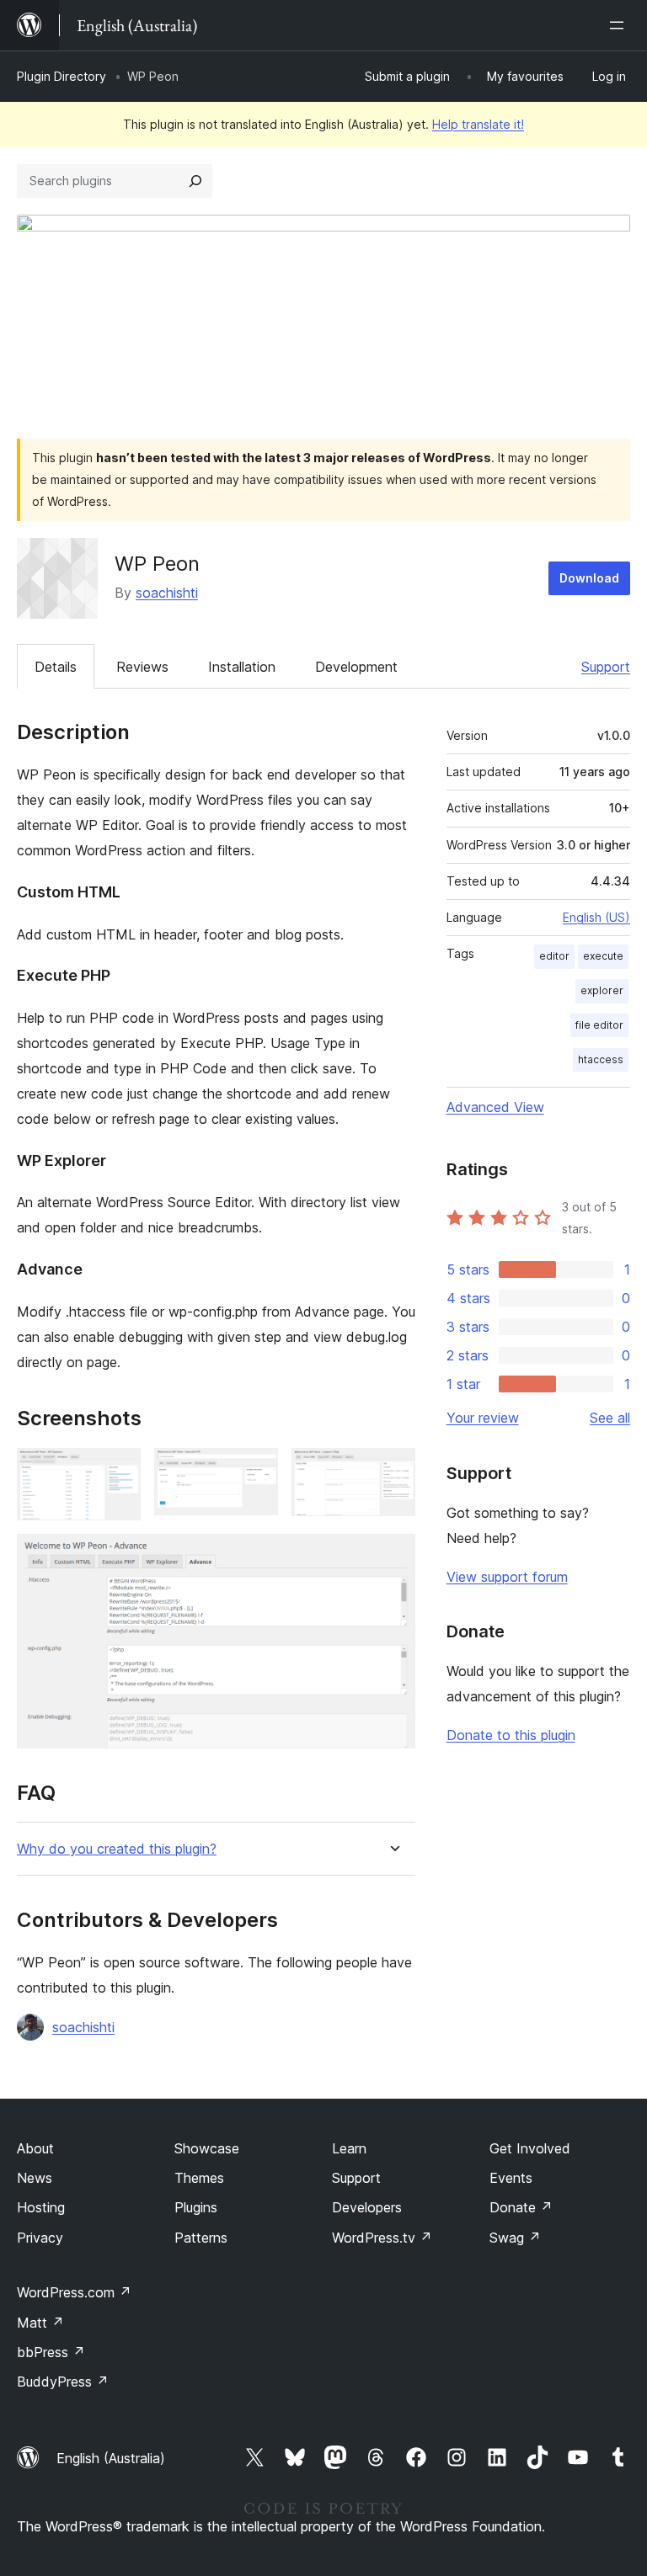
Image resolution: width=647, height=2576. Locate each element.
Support (606, 667)
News (35, 2178)
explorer (602, 990)
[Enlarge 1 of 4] (118, 1471)
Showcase (207, 2148)
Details (56, 667)
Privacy (40, 2238)
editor (554, 956)
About (35, 2148)
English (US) (596, 917)
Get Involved (530, 2148)
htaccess (601, 1059)
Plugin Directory (61, 76)
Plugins (196, 2207)
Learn (349, 2148)
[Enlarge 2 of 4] (255, 1471)
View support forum (507, 1577)
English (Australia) (111, 2458)
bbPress (51, 2352)
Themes (199, 2178)
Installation (242, 667)
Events (511, 2178)
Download (589, 578)
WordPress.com (74, 2292)
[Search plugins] (195, 181)
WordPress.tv (382, 2238)
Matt (40, 2323)
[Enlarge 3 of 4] (393, 1471)
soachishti (167, 593)
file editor (599, 1025)
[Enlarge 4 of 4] (393, 1557)
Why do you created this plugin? (117, 1849)
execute (603, 956)
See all (610, 1418)
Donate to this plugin (511, 1735)
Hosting (41, 2207)
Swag (515, 2238)
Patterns (201, 2238)
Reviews (142, 667)
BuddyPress (63, 2382)
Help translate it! (478, 124)
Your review (483, 1418)
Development (356, 667)
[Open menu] (620, 25)
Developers (367, 2207)
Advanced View (495, 1107)
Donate (521, 2207)
